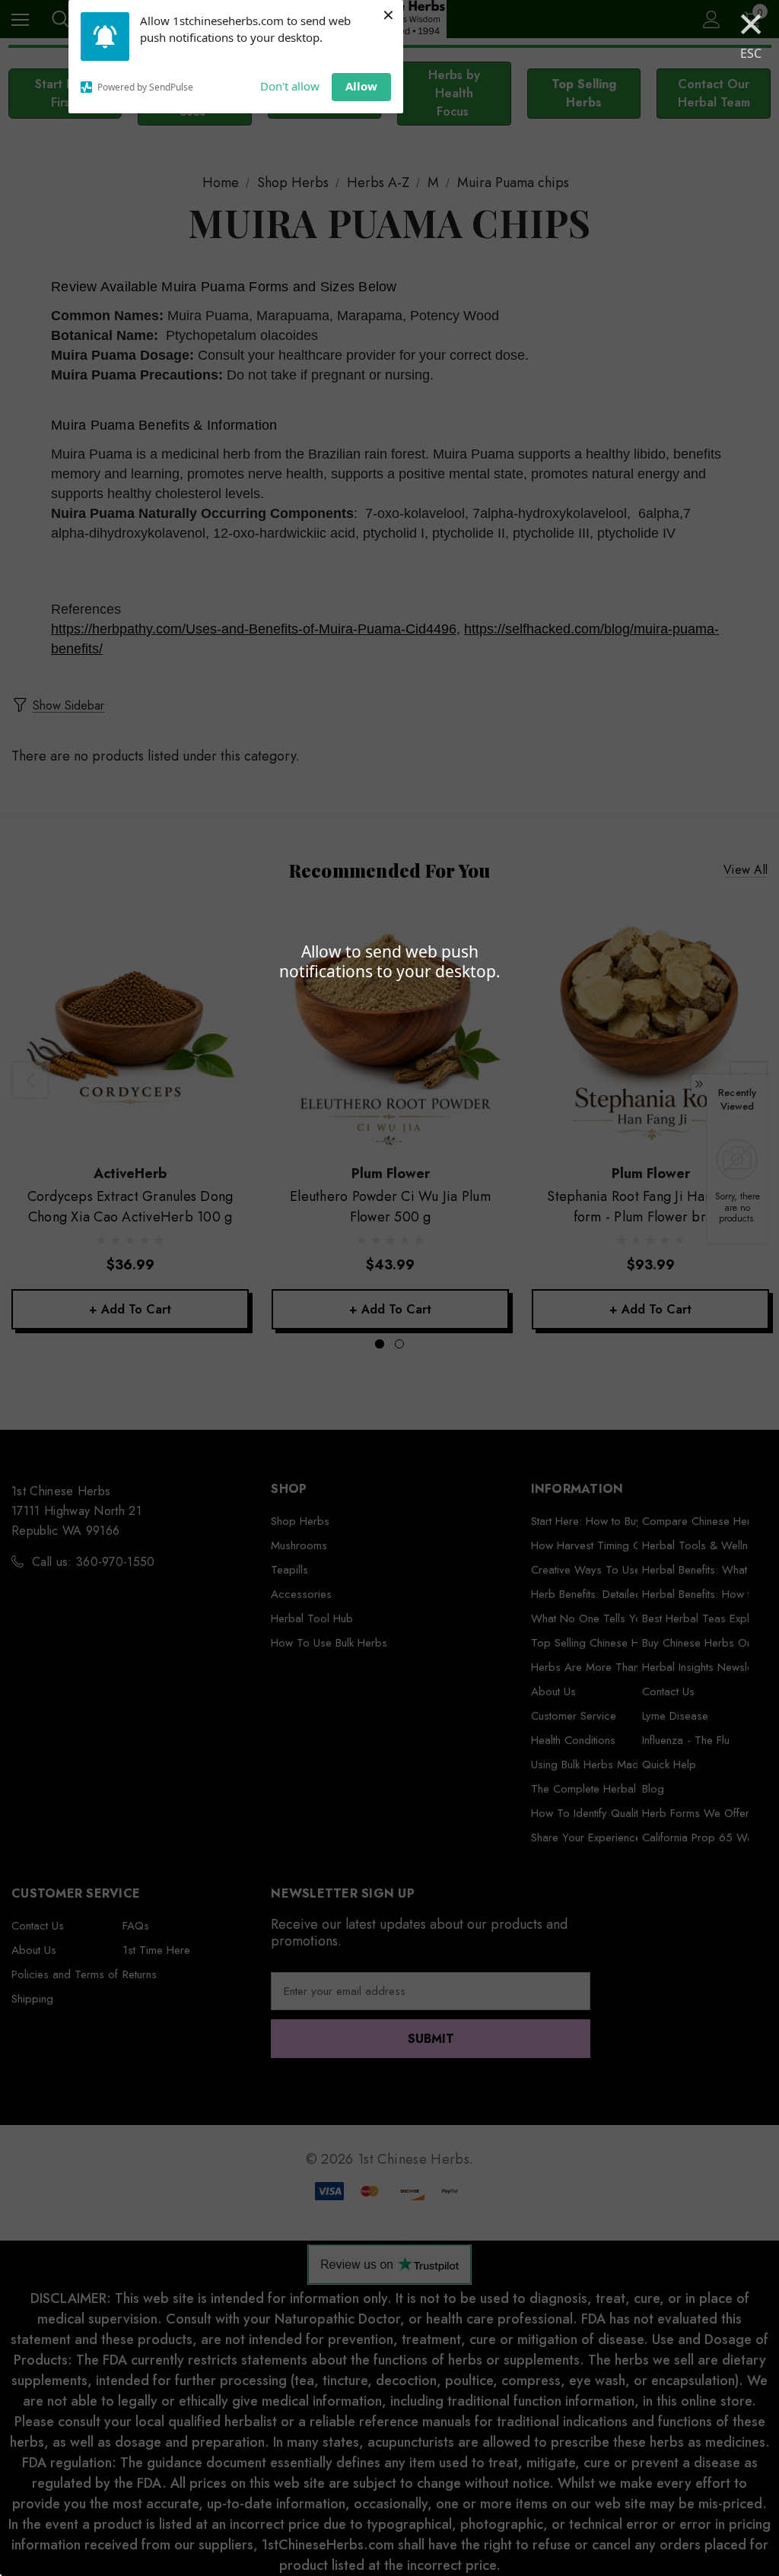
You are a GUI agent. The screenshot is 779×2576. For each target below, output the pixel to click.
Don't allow (290, 86)
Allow (361, 86)
